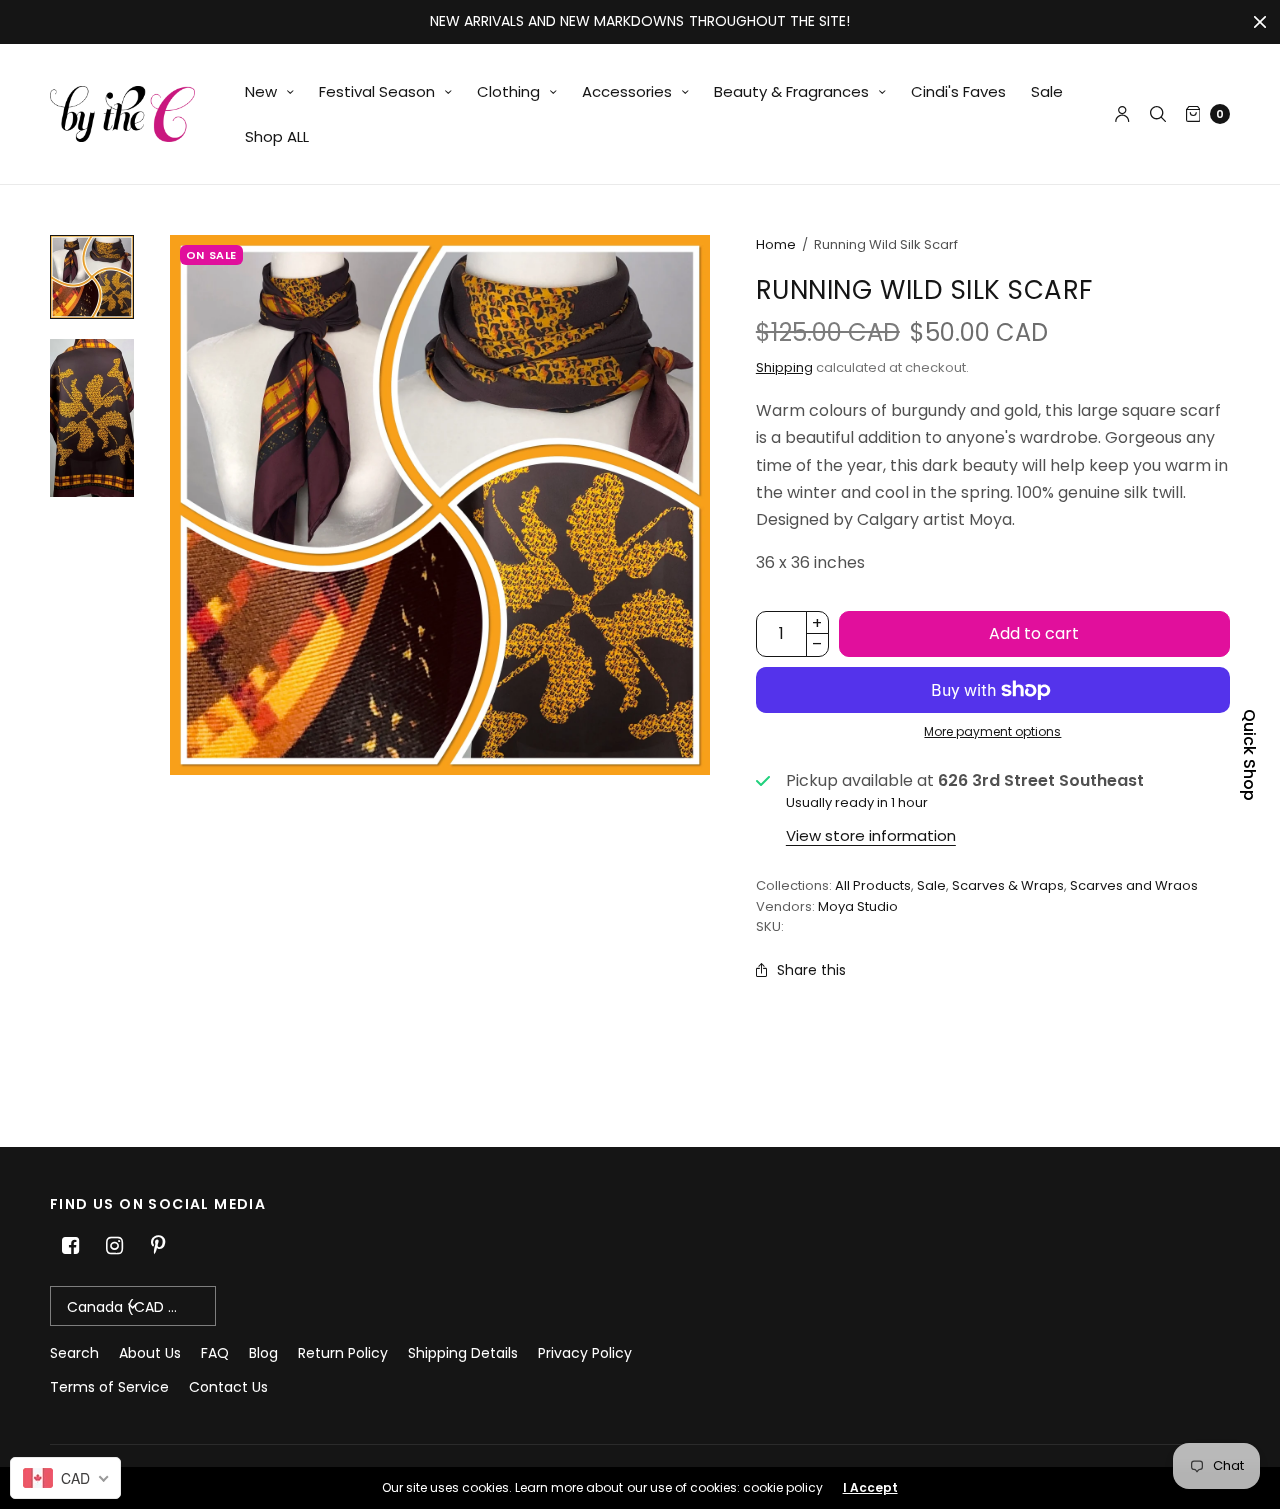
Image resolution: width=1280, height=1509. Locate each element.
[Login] (1122, 114)
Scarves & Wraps (1008, 885)
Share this (811, 970)
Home (776, 244)
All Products (873, 885)
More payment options (992, 731)
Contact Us (228, 1387)
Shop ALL (277, 136)
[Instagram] (114, 1246)
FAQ (215, 1353)
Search (74, 1353)
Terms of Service (109, 1387)
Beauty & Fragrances (791, 91)
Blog (263, 1353)
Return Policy (343, 1353)
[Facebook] (70, 1246)
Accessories (627, 91)
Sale (1047, 91)
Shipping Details (463, 1353)
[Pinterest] (158, 1246)
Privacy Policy (585, 1353)
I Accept (870, 1488)
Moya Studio (858, 906)
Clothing (508, 91)
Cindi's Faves (958, 91)
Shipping (784, 367)
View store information (871, 835)
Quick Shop (1249, 755)
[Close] (1260, 22)
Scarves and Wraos (1134, 885)
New (261, 91)
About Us (150, 1353)
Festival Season (377, 91)
